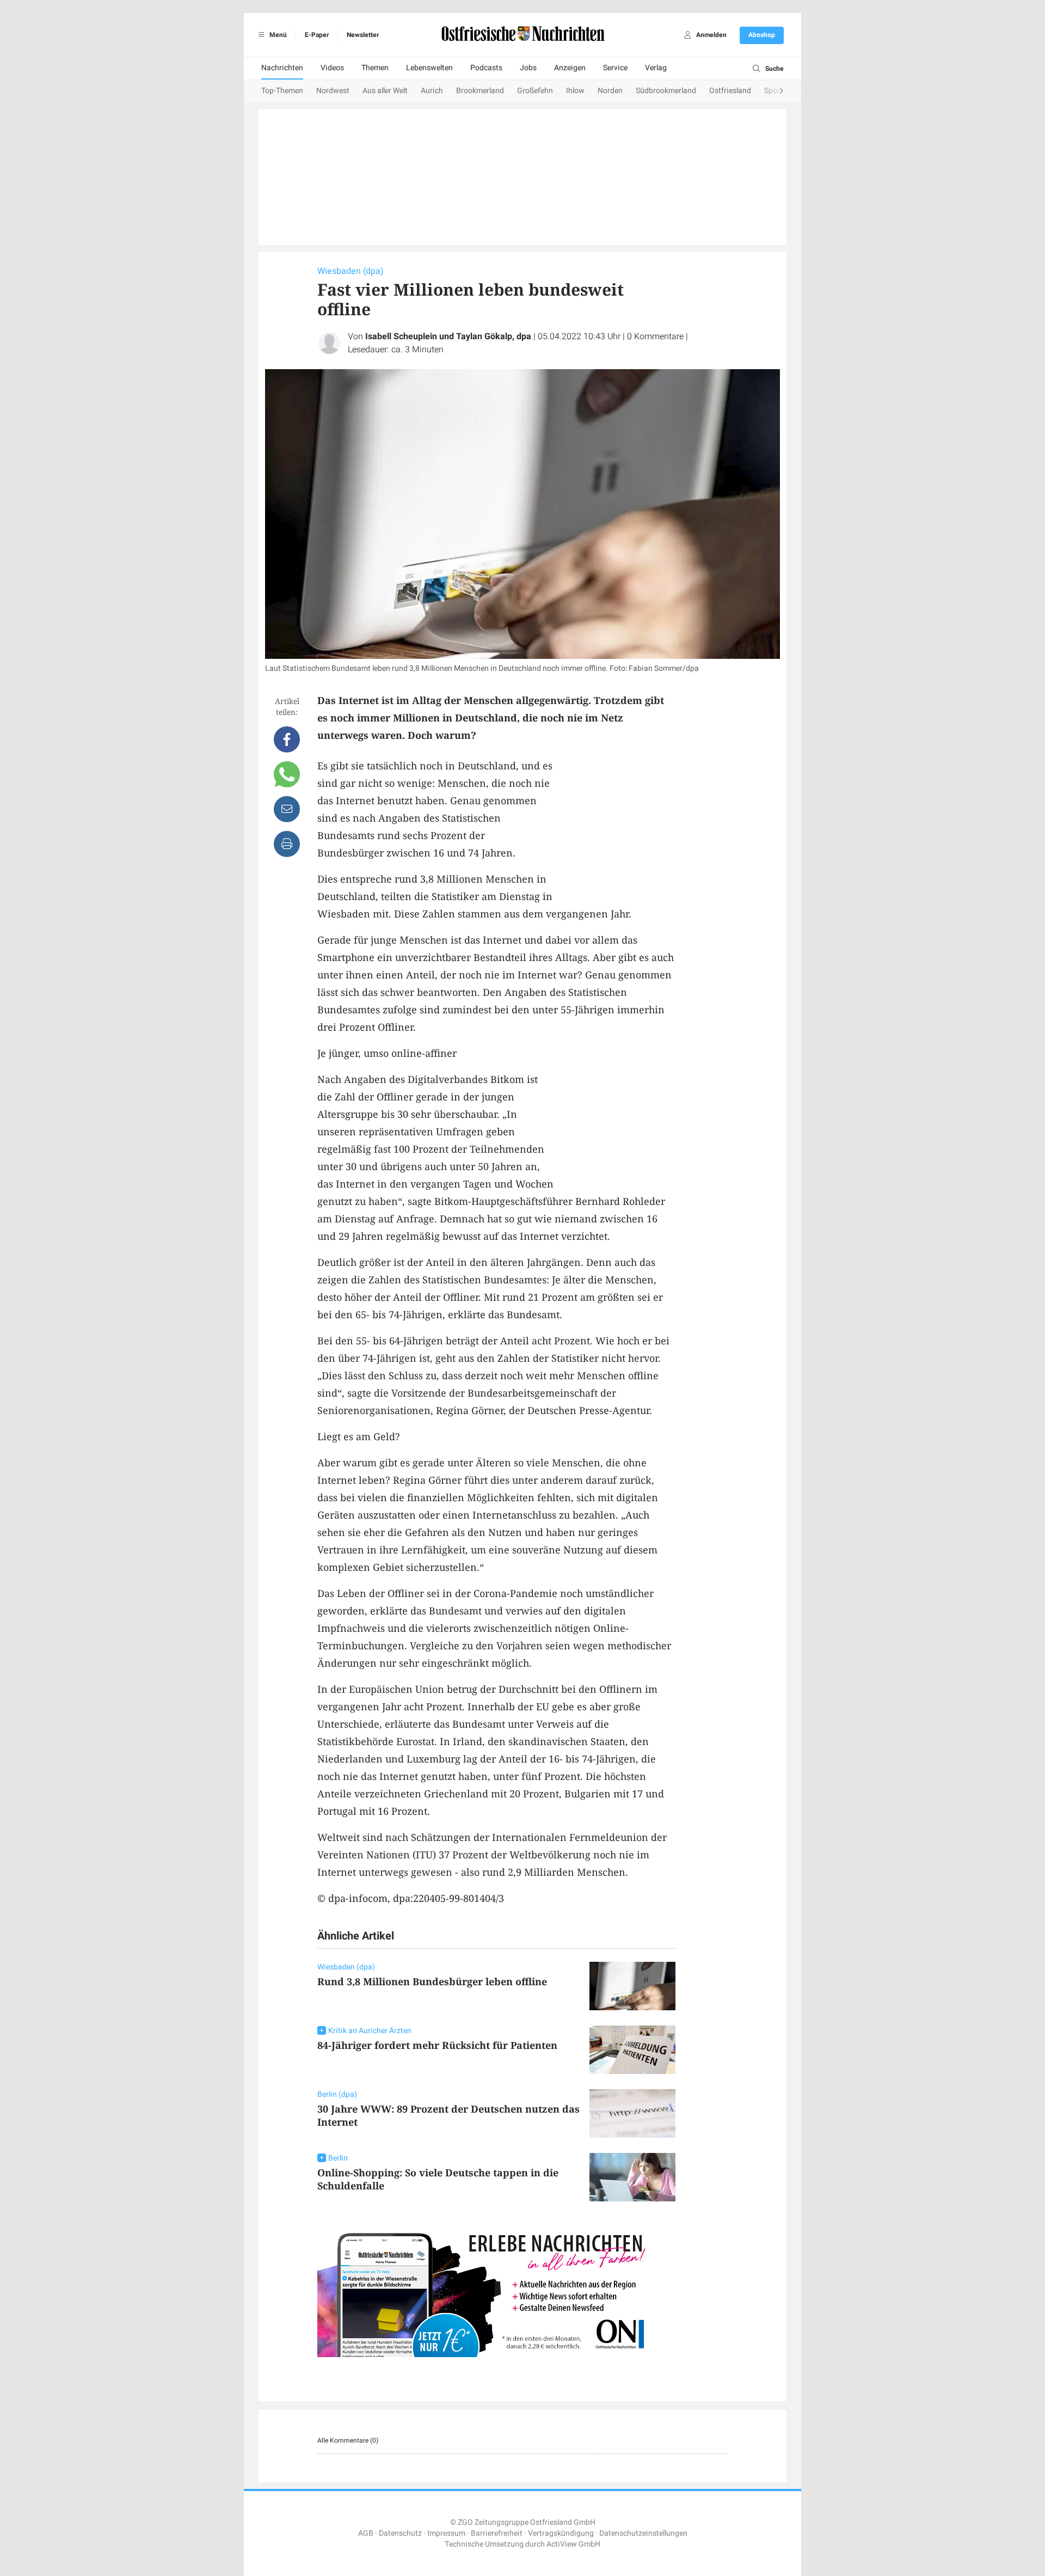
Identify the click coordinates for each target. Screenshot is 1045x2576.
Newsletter (363, 35)
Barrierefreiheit (497, 2533)
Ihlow (575, 91)
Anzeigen (570, 68)
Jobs (528, 68)
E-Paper (317, 35)
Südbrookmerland (666, 91)
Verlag (656, 68)
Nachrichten (282, 68)
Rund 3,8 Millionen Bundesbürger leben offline (432, 1981)
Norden (610, 91)
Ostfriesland (730, 91)
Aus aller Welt (385, 91)
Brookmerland (480, 91)
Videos (332, 68)
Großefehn (535, 91)
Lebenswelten (429, 68)
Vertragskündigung (561, 2533)
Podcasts (486, 68)
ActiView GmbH (573, 2544)
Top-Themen (282, 91)
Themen (375, 68)
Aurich (432, 91)
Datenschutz (400, 2533)
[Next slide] (771, 91)
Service (615, 68)
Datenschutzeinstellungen (643, 2533)
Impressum (446, 2533)
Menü (277, 35)
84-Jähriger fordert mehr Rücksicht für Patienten (437, 2045)
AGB (366, 2533)
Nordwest (333, 91)
